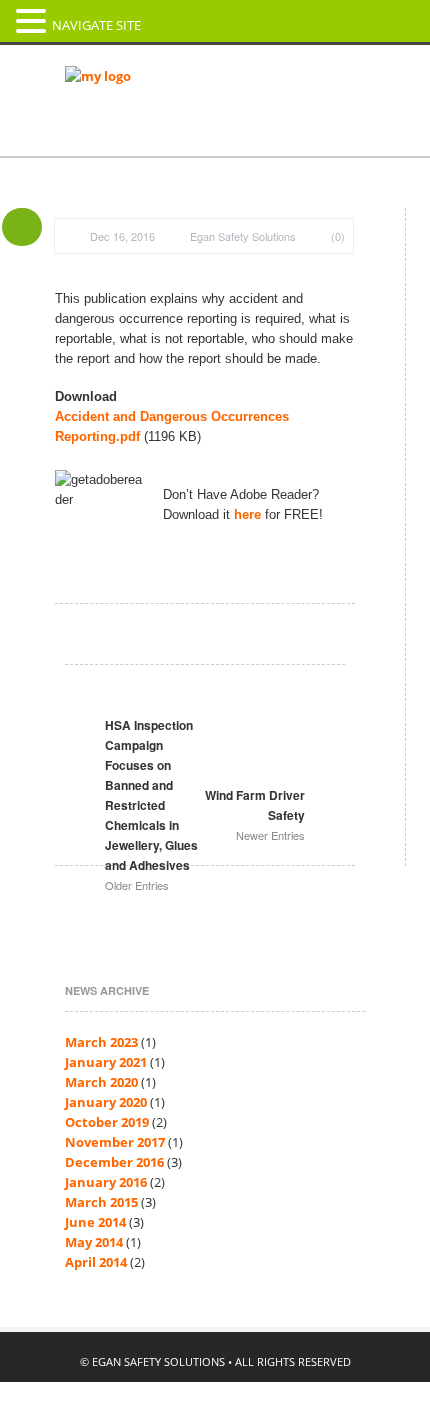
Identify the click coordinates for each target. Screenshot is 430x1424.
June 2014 (95, 1222)
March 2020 (101, 1082)
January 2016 (106, 1182)
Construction (110, 170)
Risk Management (293, 208)
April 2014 (96, 1262)
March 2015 (101, 1202)
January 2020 (106, 1102)
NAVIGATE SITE (96, 25)
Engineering (287, 132)
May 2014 (94, 1242)
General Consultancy (136, 132)
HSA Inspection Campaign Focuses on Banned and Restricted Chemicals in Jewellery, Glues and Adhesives (151, 804)
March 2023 (101, 1042)
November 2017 (115, 1142)
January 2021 (106, 1062)
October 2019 (107, 1122)
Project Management (267, 170)
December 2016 (114, 1162)
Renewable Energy (128, 208)
